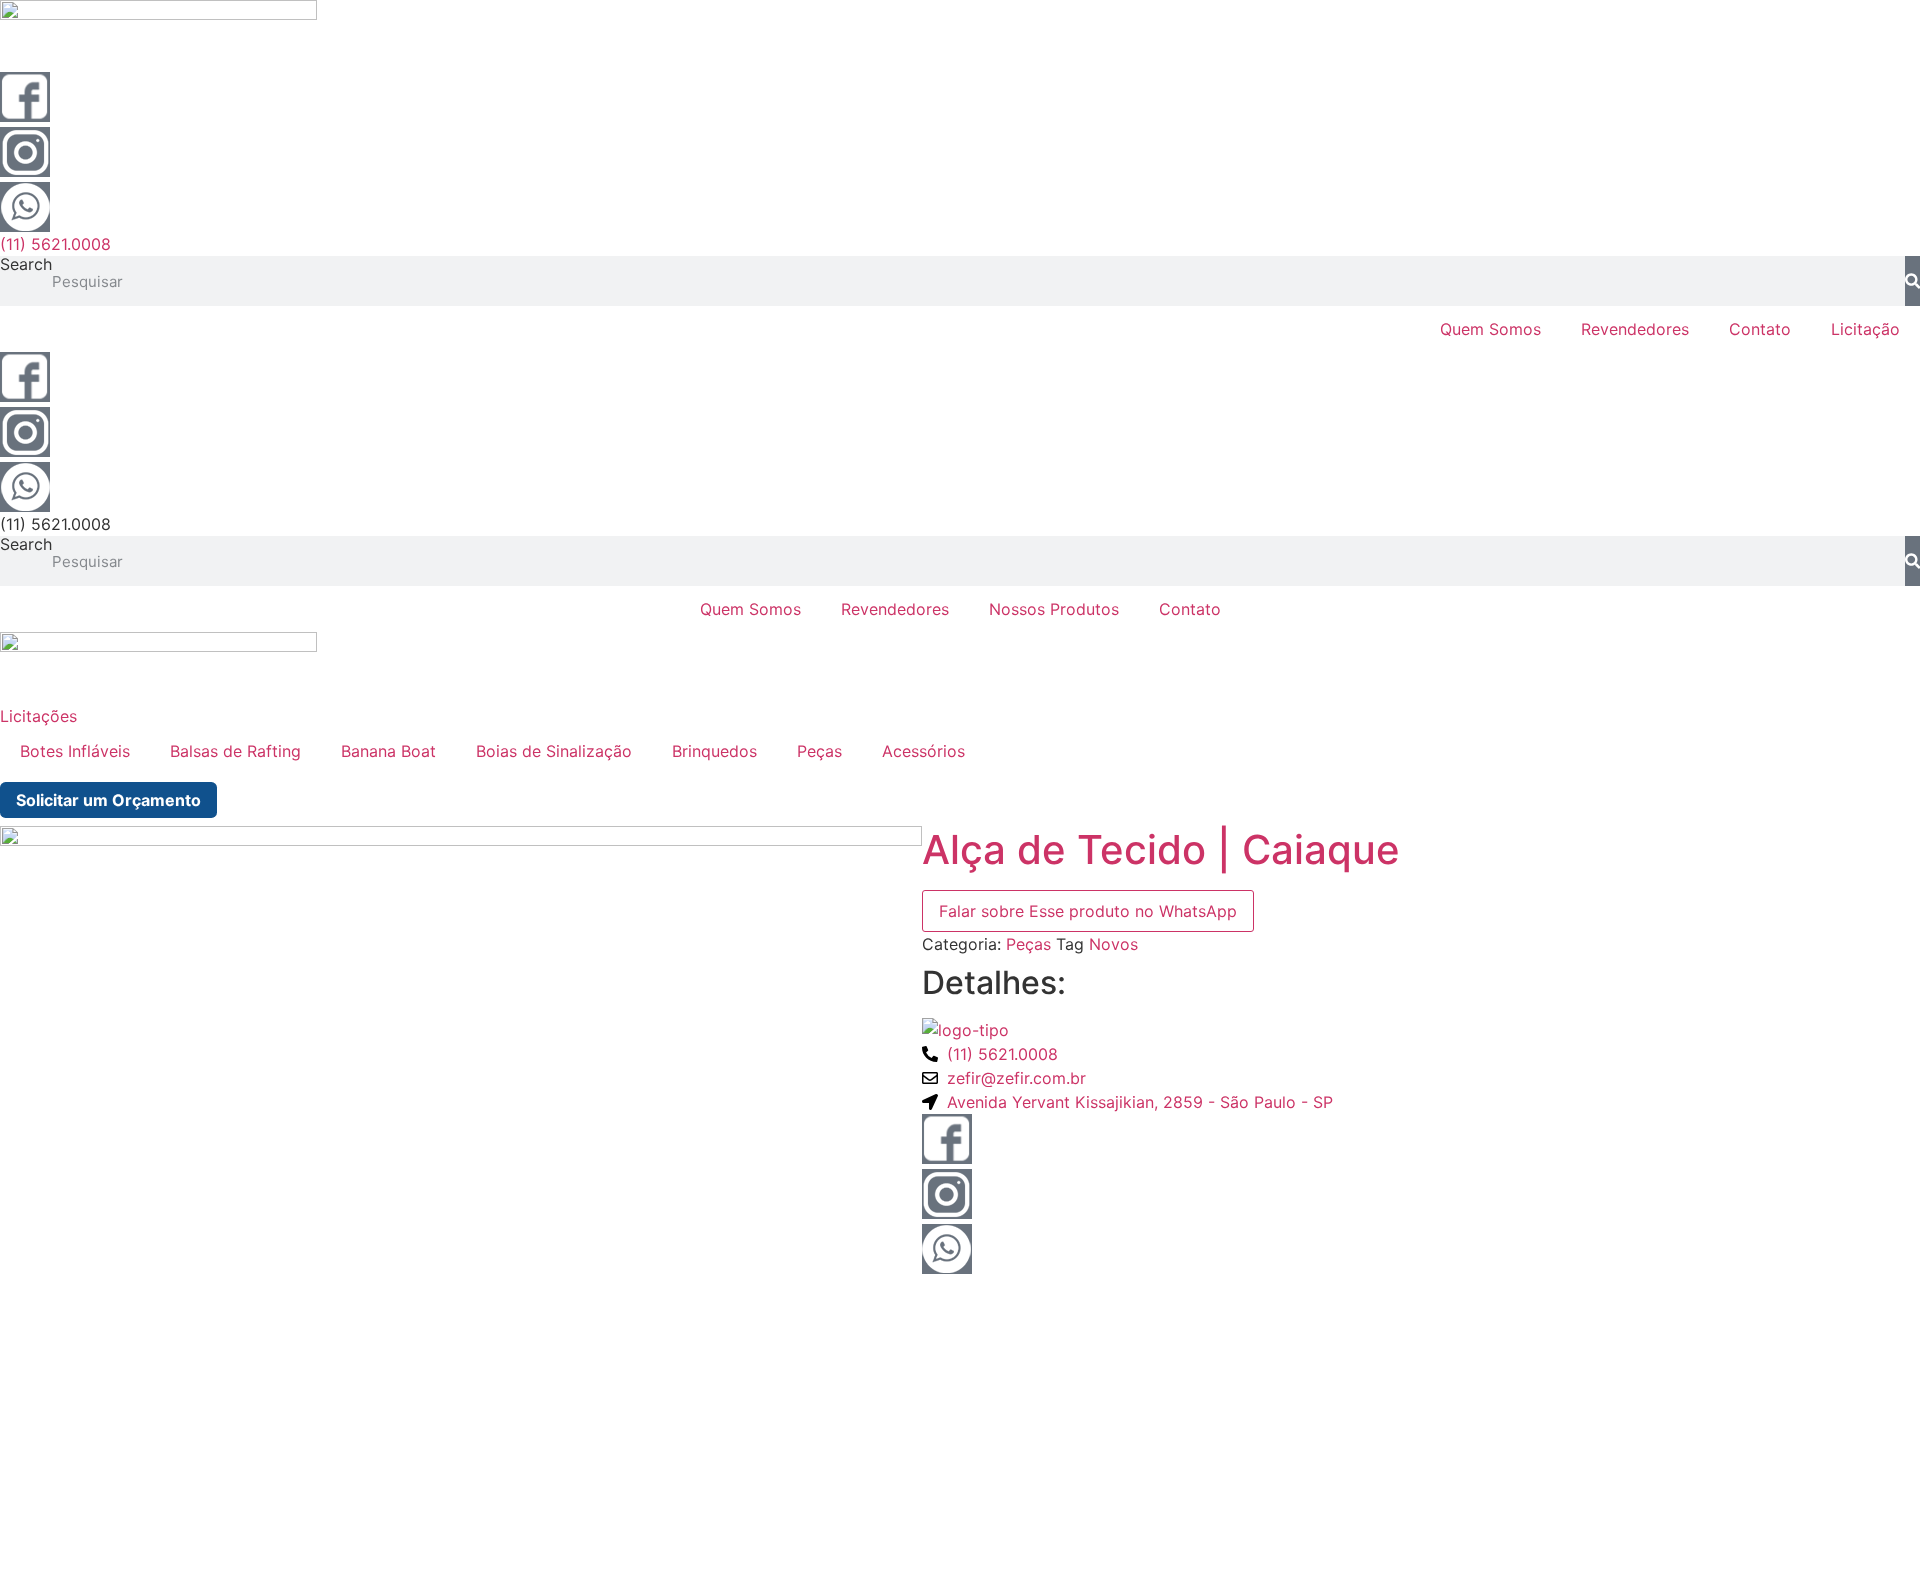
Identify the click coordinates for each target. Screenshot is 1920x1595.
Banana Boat (388, 751)
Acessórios (923, 751)
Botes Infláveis (75, 751)
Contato (1760, 329)
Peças (819, 751)
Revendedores (1635, 329)
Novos (1113, 944)
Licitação (1865, 329)
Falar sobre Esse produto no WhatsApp (1088, 911)
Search (26, 265)
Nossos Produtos (1054, 609)
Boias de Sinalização (554, 751)
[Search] (1912, 281)
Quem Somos (1490, 329)
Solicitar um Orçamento (108, 800)
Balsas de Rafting (235, 751)
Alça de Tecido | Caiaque (1161, 849)
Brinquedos (714, 751)
